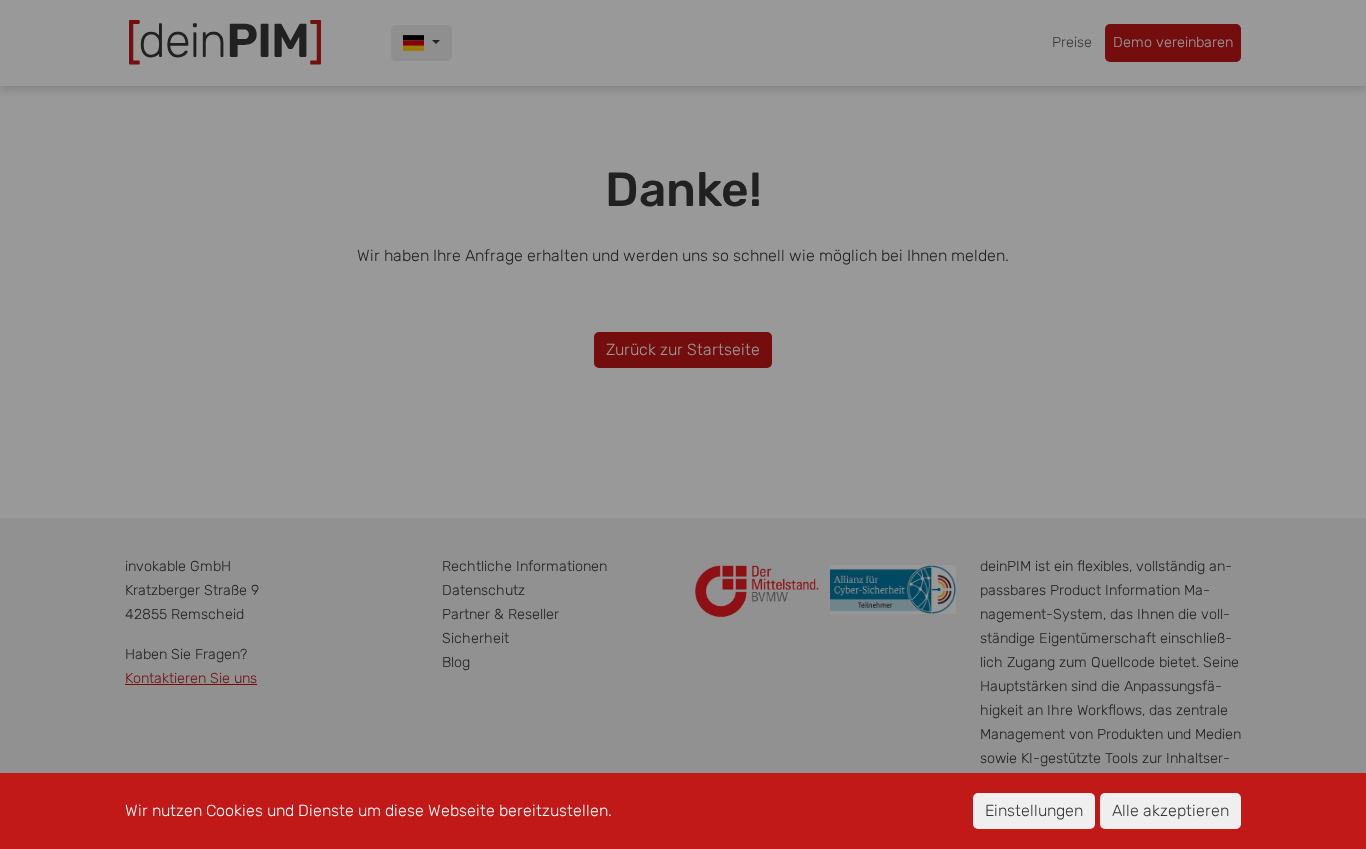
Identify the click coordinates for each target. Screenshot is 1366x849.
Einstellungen (1034, 810)
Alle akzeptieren (1170, 810)
